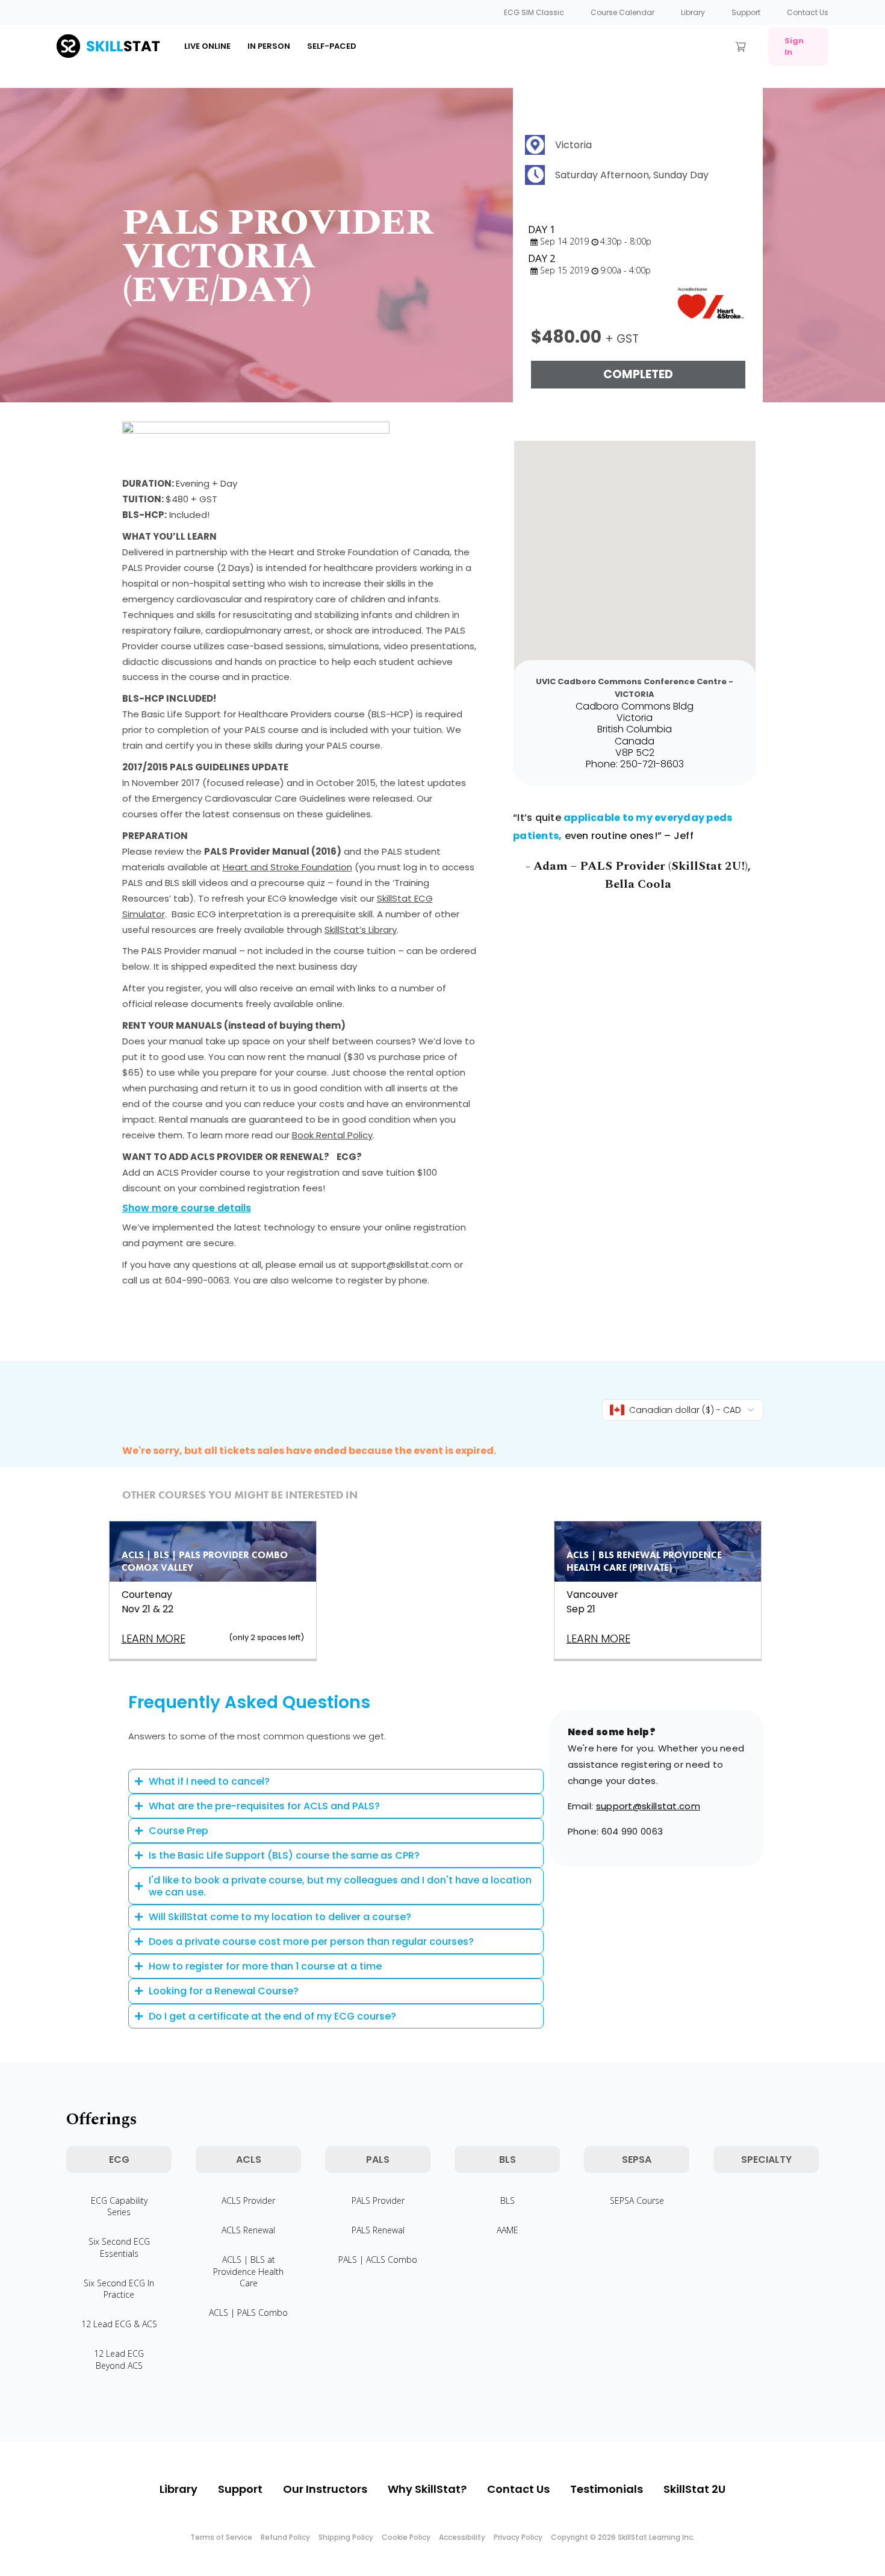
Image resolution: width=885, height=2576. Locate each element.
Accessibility (462, 2537)
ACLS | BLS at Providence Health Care (248, 2271)
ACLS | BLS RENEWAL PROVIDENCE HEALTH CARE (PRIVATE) (644, 1561)
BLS (508, 2200)
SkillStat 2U (694, 2489)
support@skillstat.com (648, 1806)
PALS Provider (378, 2200)
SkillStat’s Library (361, 930)
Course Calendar (623, 12)
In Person (269, 46)
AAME (508, 2230)
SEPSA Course (637, 2200)
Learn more (154, 1639)
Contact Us (808, 12)
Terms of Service (221, 2537)
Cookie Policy (406, 2537)
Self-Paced (332, 46)
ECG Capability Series (119, 2206)
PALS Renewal (378, 2230)
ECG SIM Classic (534, 12)
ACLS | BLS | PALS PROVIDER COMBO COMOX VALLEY (205, 1561)
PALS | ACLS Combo (378, 2259)
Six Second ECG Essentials (119, 2247)
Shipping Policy (346, 2537)
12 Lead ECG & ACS (119, 2324)
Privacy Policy (518, 2537)
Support (746, 12)
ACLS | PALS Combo (248, 2312)
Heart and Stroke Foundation (287, 867)
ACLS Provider (248, 2200)
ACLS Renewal (248, 2230)
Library (693, 12)
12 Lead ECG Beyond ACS (119, 2359)
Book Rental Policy (332, 1135)
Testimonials (607, 2489)
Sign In (794, 46)
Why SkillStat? (427, 2489)
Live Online (207, 46)
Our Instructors (325, 2489)
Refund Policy (285, 2537)
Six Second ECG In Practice (119, 2289)
